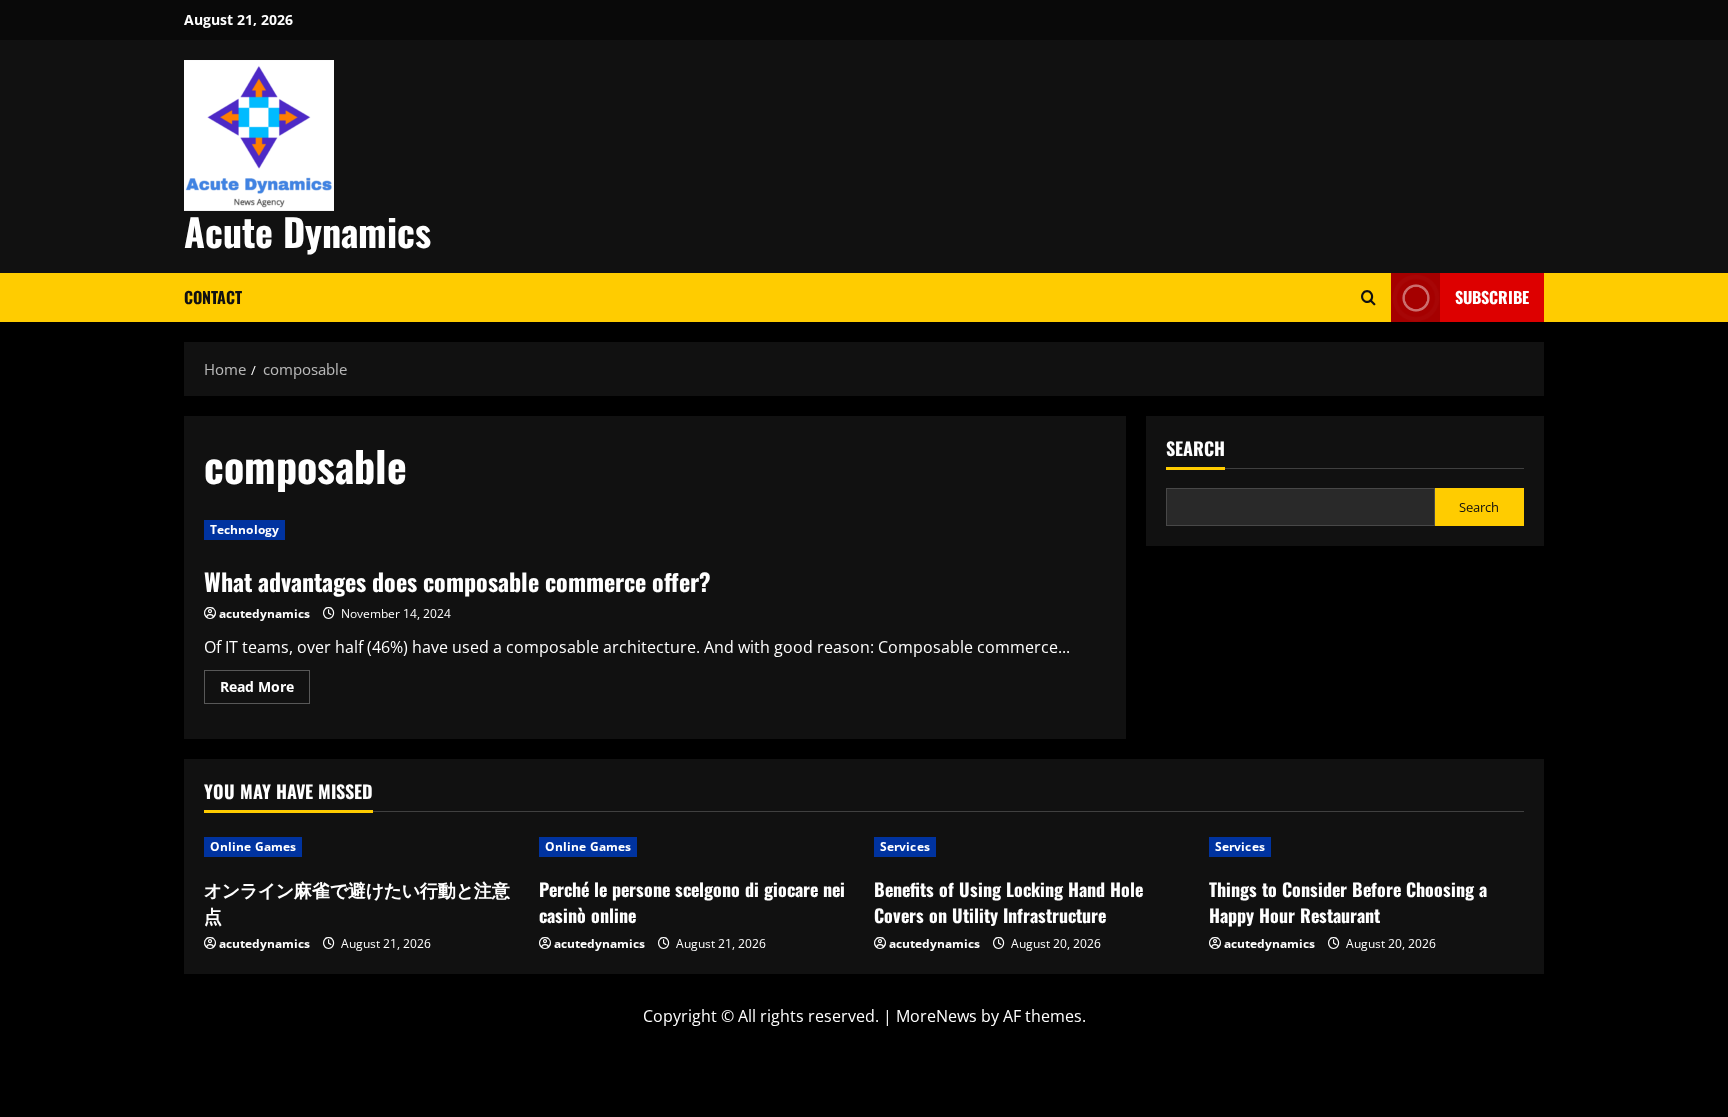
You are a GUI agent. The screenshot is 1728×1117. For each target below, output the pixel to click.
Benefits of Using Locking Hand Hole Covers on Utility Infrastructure (1008, 901)
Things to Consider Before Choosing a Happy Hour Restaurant (1348, 901)
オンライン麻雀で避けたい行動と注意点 (357, 901)
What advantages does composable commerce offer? (457, 581)
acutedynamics (264, 613)
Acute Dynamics (307, 231)
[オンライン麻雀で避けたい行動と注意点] (361, 847)
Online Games (253, 846)
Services (905, 846)
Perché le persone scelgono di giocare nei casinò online (692, 901)
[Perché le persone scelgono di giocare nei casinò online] (696, 847)
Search (1195, 448)
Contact (213, 297)
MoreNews (936, 1016)
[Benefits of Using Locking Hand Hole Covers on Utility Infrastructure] (1031, 847)
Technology (244, 529)
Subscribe (1492, 297)
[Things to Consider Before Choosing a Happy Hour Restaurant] (1366, 847)
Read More (265, 690)
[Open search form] (1368, 297)
